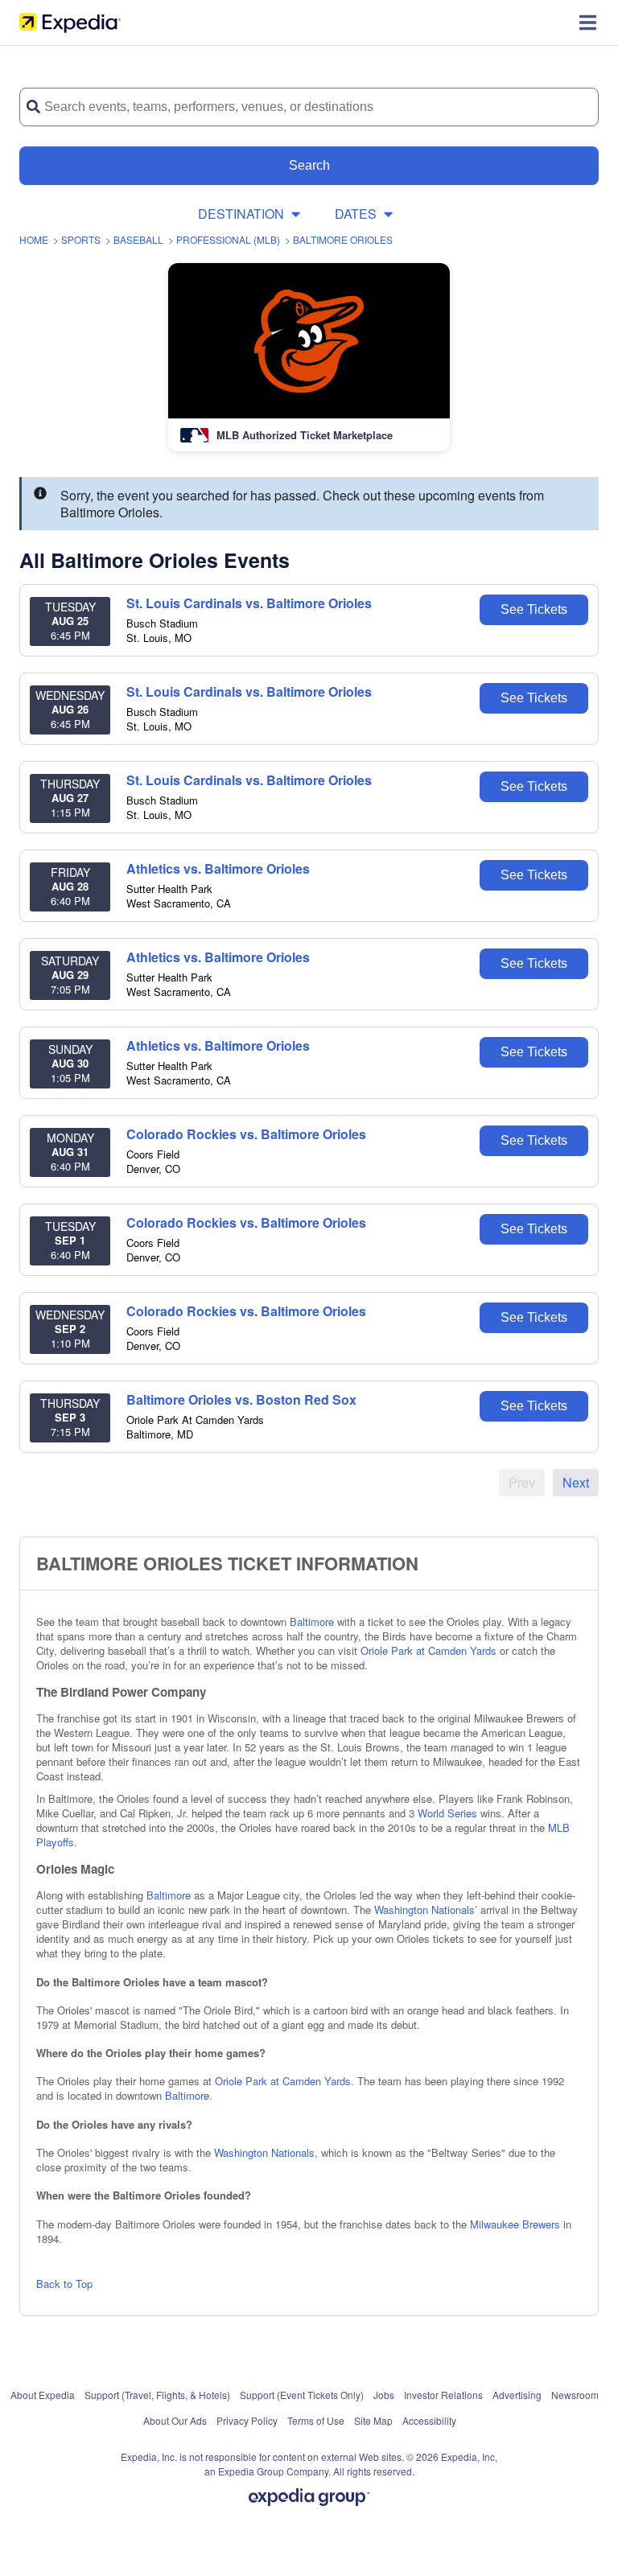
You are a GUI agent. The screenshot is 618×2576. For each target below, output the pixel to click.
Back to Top (64, 2284)
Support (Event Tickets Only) (302, 2395)
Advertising (517, 2395)
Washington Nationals (264, 2152)
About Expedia (43, 2395)
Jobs (384, 2395)
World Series (447, 1813)
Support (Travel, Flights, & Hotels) (157, 2395)
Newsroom (575, 2395)
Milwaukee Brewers (515, 2224)
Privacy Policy (247, 2420)
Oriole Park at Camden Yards (428, 1650)
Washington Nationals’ (426, 1909)
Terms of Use (316, 2420)
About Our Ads (175, 2420)
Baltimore (312, 1621)
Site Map (373, 2420)
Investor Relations (443, 2395)
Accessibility (429, 2420)
